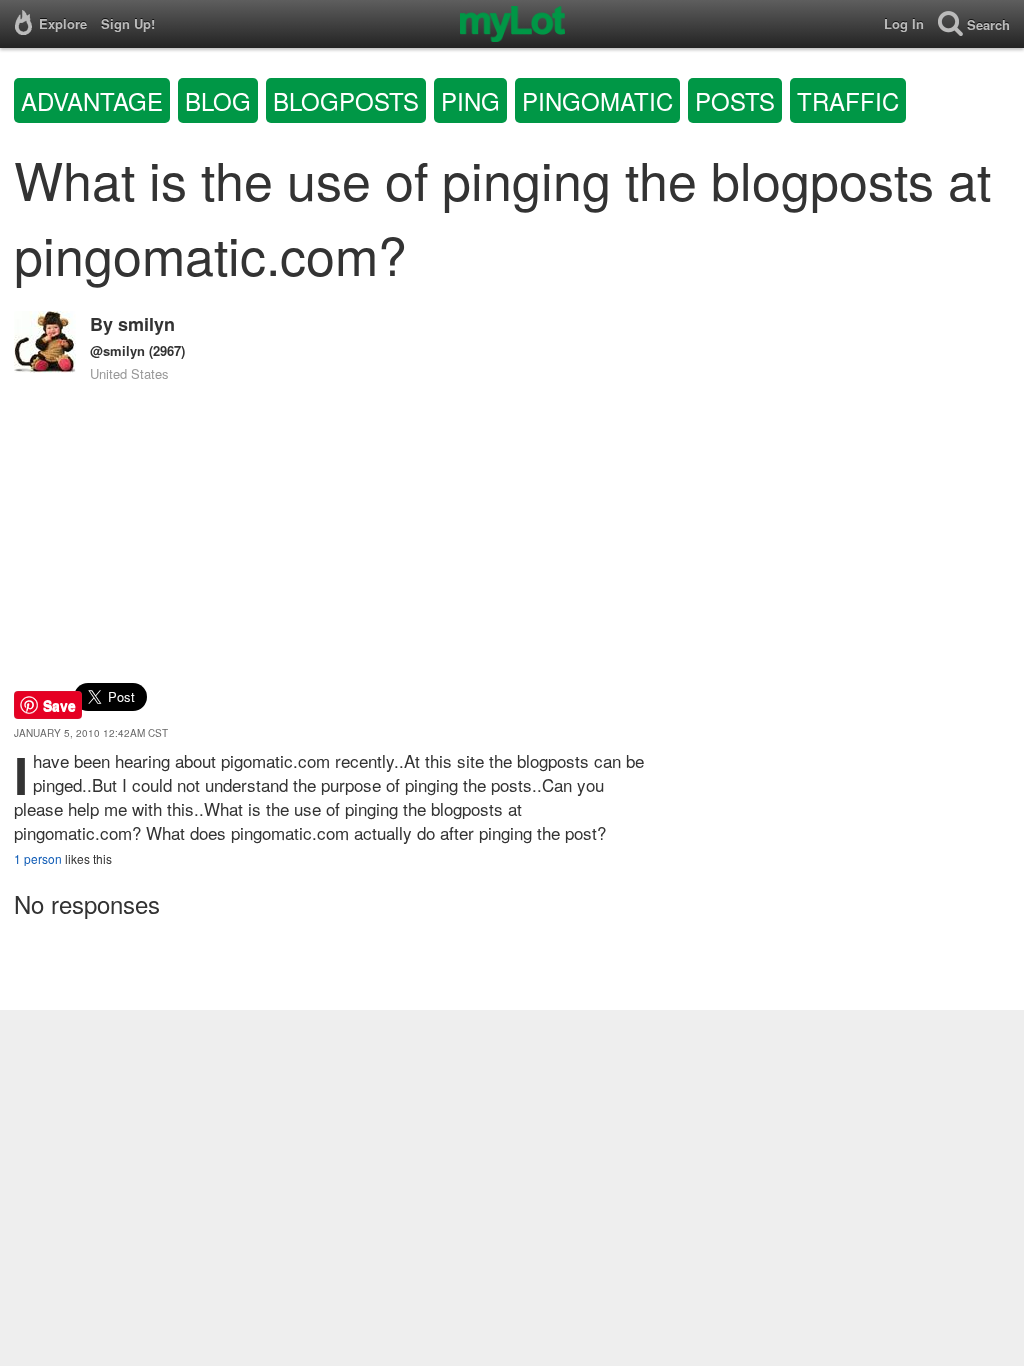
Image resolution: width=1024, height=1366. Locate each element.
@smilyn (117, 350)
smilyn (146, 324)
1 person (38, 858)
